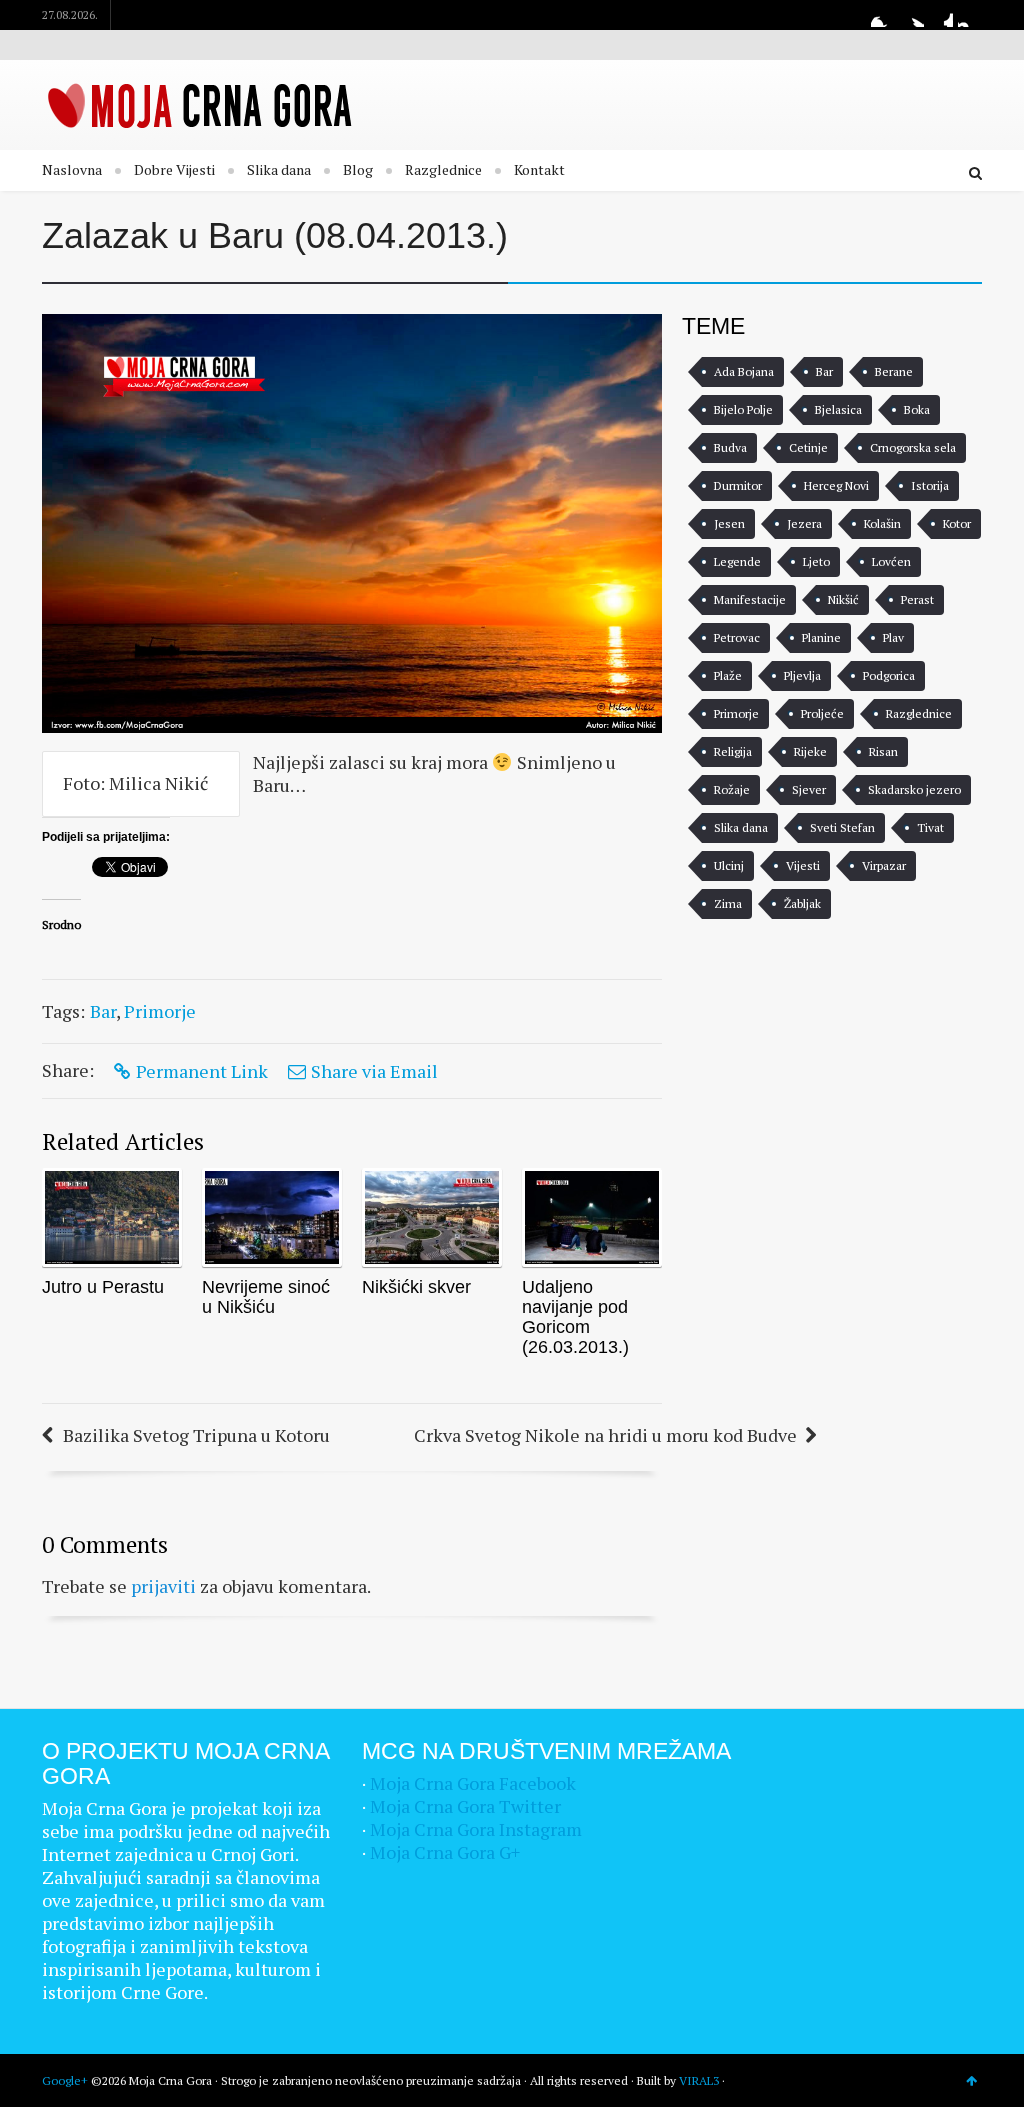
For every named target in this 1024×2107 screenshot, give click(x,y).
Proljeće (822, 713)
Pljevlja (802, 675)
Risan (883, 751)
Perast (917, 599)
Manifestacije (750, 599)
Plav (893, 637)
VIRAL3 (699, 2080)
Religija (733, 751)
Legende (737, 561)
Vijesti (803, 865)
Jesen (729, 523)
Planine (821, 637)
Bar (103, 1011)
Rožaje (732, 789)
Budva (730, 447)
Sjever (809, 789)
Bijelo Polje (743, 409)
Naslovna (72, 169)
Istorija (930, 485)
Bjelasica (838, 409)
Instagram (970, 15)
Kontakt (539, 169)
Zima (728, 903)
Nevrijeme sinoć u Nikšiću (266, 1297)
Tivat (930, 827)
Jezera (804, 523)
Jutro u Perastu (103, 1287)
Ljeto (816, 561)
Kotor (957, 523)
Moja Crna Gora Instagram (476, 1829)
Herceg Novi (836, 485)
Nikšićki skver (416, 1287)
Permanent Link (202, 1071)
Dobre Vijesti (174, 169)
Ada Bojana (744, 371)
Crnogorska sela (913, 447)
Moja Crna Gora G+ (445, 1852)
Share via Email (374, 1071)
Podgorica (889, 675)
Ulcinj (729, 865)
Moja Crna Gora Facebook (473, 1783)
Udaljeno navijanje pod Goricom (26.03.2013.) (575, 1317)
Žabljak (802, 903)
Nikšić (843, 599)
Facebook (883, 15)
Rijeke (810, 751)
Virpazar (884, 865)
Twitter (912, 15)
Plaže (728, 675)
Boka (917, 409)
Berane (894, 371)
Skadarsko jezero (914, 789)
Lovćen (891, 561)
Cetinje (808, 447)
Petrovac (737, 637)
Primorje (160, 1011)
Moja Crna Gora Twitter (465, 1806)
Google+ (941, 15)
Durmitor (738, 485)
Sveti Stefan (842, 827)
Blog (358, 169)
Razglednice (443, 169)
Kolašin (882, 523)
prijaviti (163, 1586)
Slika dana (279, 169)
